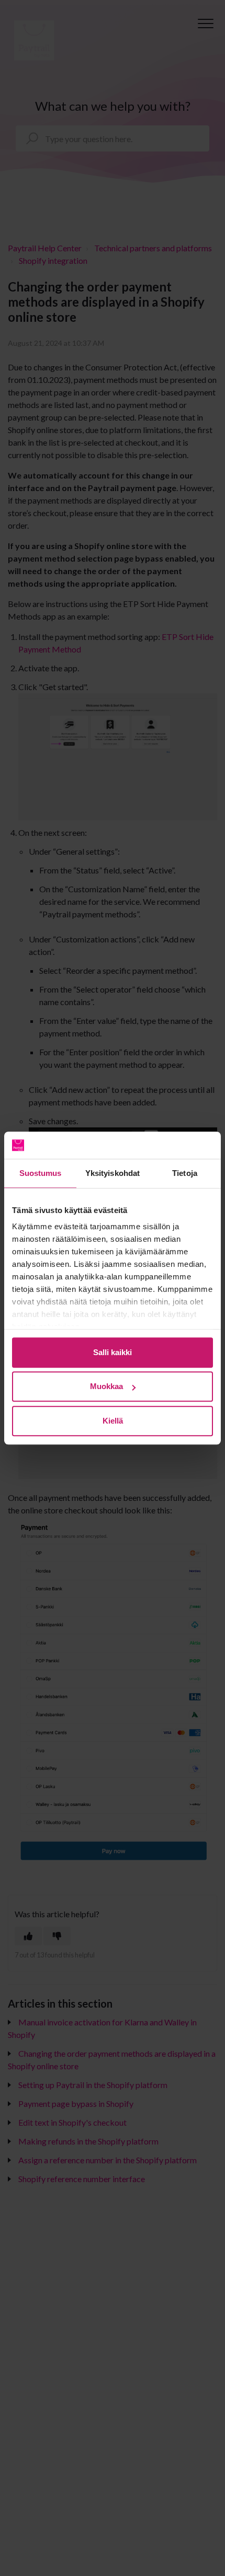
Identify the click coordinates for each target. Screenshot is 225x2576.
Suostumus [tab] (41, 1173)
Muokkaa (106, 1387)
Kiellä (113, 1421)
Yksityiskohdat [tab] (113, 1173)
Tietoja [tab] (185, 1173)
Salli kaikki (113, 1352)
